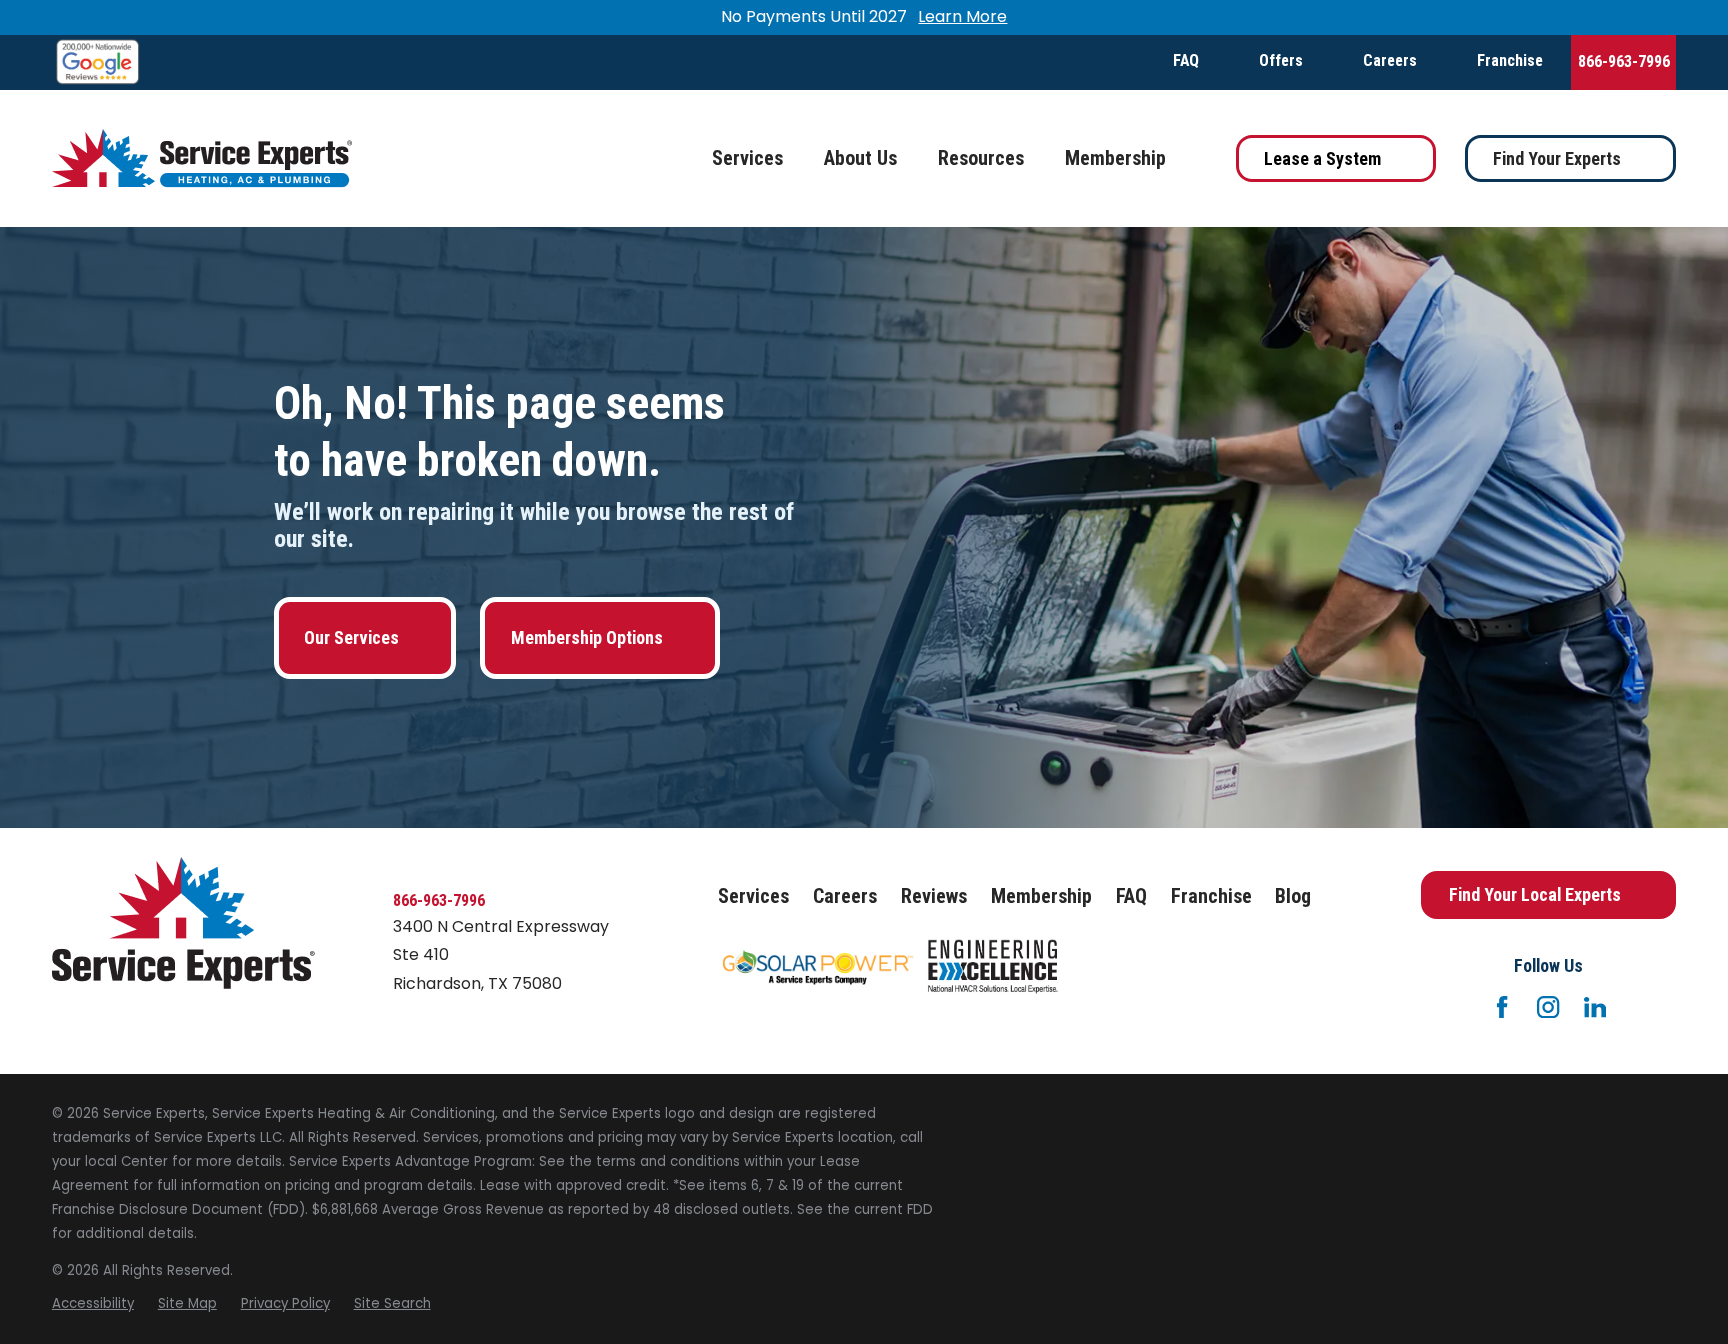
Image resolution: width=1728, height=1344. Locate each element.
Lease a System (1322, 158)
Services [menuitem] (747, 158)
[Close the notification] (1676, 18)
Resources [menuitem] (981, 158)
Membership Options (587, 637)
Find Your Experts (1557, 158)
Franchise (1510, 60)
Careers (1390, 60)
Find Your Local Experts (1535, 894)
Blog (1293, 896)
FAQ (1186, 60)
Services (753, 896)
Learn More (962, 16)
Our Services (351, 637)
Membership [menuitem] (1115, 158)
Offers (1281, 60)
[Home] (202, 158)
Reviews (934, 896)
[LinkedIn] (1595, 1007)
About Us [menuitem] (860, 158)
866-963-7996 (1624, 61)
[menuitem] (93, 1304)
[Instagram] (1548, 1007)
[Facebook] (1502, 1007)
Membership (1041, 896)
